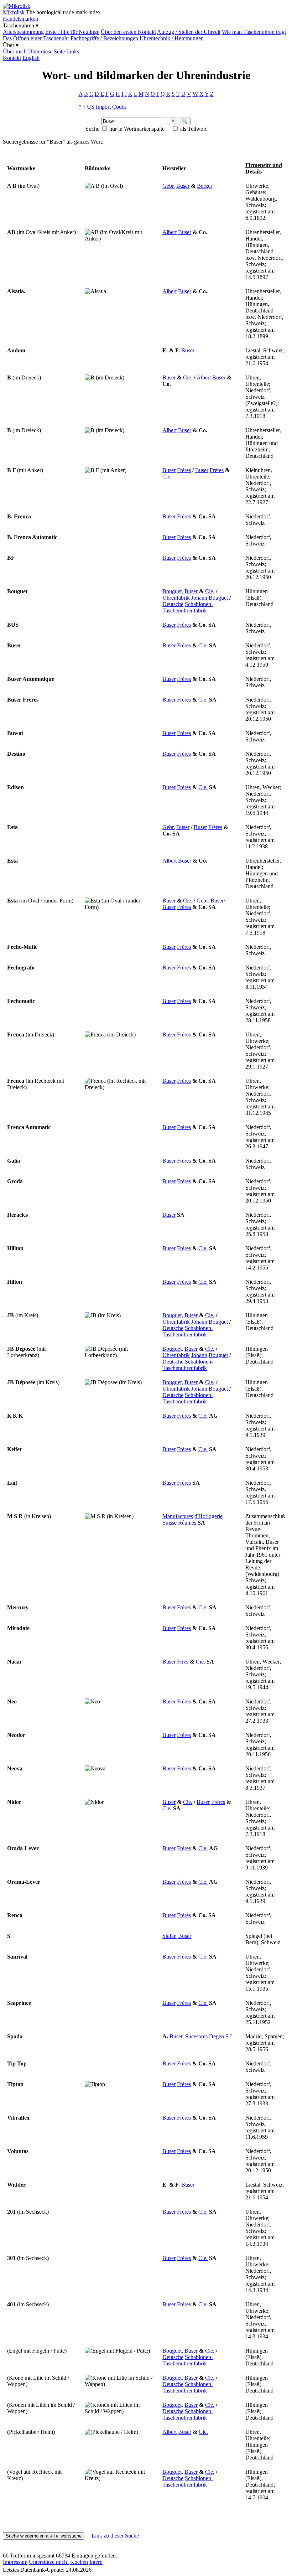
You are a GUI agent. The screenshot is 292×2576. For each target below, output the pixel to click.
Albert (170, 232)
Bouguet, (173, 591)
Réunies (187, 1523)
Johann (199, 598)
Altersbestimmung (23, 32)
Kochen (79, 2562)
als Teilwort (193, 129)
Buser (183, 186)
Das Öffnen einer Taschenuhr (36, 38)
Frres (183, 1662)
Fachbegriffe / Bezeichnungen (104, 38)
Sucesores (196, 2036)
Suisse (170, 1523)
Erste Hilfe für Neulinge (72, 32)
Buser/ (218, 901)
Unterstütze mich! (49, 2562)
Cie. (188, 377)
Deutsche (173, 604)
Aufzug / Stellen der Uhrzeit (189, 32)
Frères (184, 470)
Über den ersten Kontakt (128, 32)
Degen (217, 2036)
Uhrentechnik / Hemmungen (172, 38)
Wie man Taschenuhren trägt (254, 32)
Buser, (177, 2036)
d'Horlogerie (208, 1516)
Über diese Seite (46, 51)
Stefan (170, 1936)
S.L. (230, 2036)
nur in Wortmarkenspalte (137, 129)
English (31, 58)
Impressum (15, 2562)
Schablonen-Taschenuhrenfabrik (188, 607)
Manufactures (178, 1516)
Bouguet (218, 598)
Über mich (15, 51)
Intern (96, 2562)
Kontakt (12, 58)
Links (73, 51)
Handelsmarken (20, 19)
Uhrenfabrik (176, 598)
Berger (205, 186)
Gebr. (169, 186)
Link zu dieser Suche (115, 2536)
